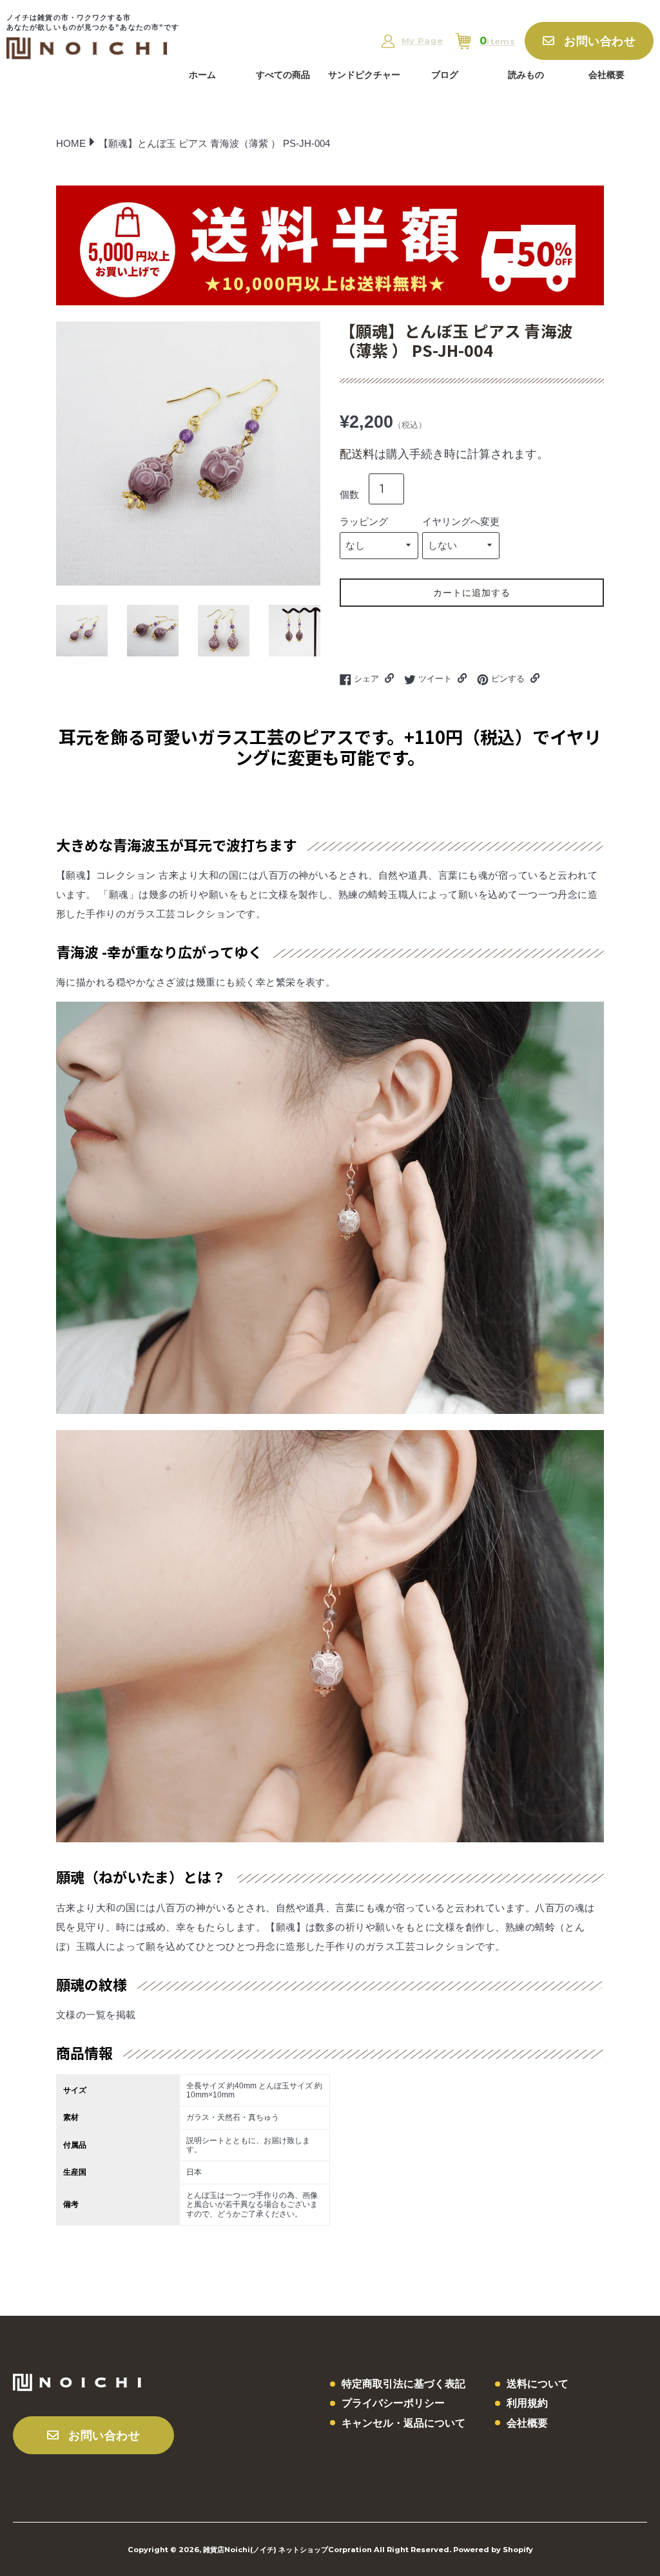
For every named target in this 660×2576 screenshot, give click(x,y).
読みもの (526, 75)
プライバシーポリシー (393, 2403)
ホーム (202, 75)
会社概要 (607, 75)
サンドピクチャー (364, 75)
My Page (422, 41)
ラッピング (364, 521)
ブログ (445, 75)
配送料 (357, 454)
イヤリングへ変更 (461, 521)
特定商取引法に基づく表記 (403, 2384)
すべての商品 (283, 75)
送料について (538, 2384)
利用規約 (527, 2403)
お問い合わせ (600, 41)
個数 (349, 494)
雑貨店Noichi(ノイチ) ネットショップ (266, 2550)
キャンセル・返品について (403, 2423)
